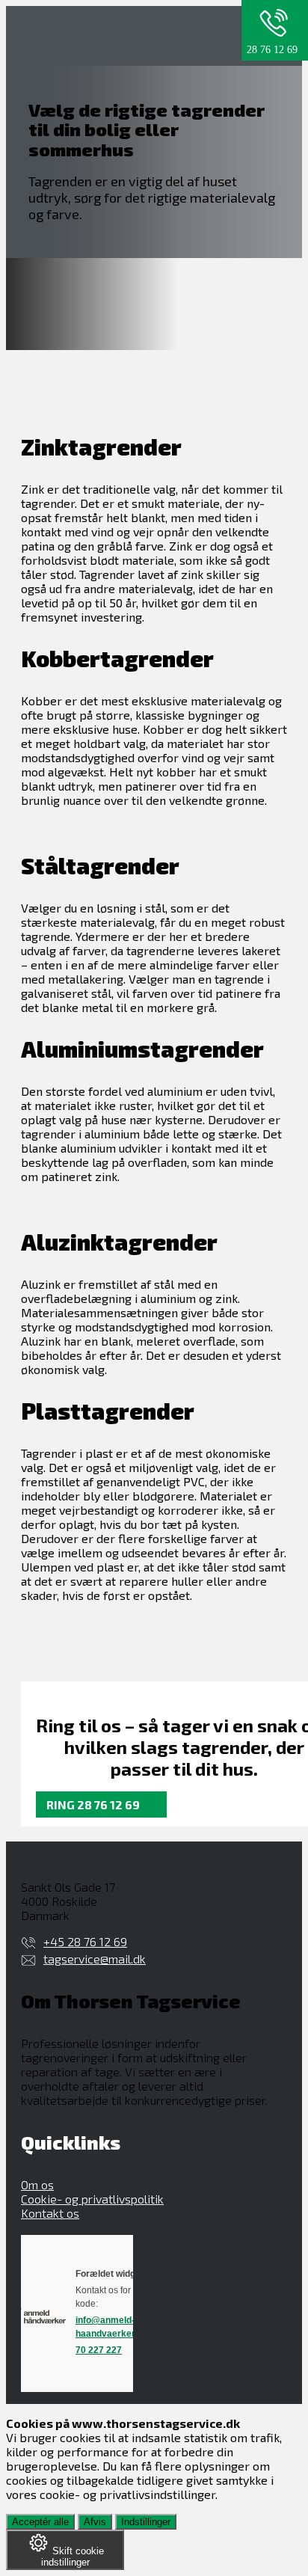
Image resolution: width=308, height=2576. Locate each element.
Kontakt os (50, 2213)
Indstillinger (146, 2522)
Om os (37, 2184)
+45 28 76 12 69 (85, 1941)
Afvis (95, 2522)
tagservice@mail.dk (95, 1959)
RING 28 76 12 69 (93, 1804)
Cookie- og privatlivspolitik (92, 2199)
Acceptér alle (40, 2522)
